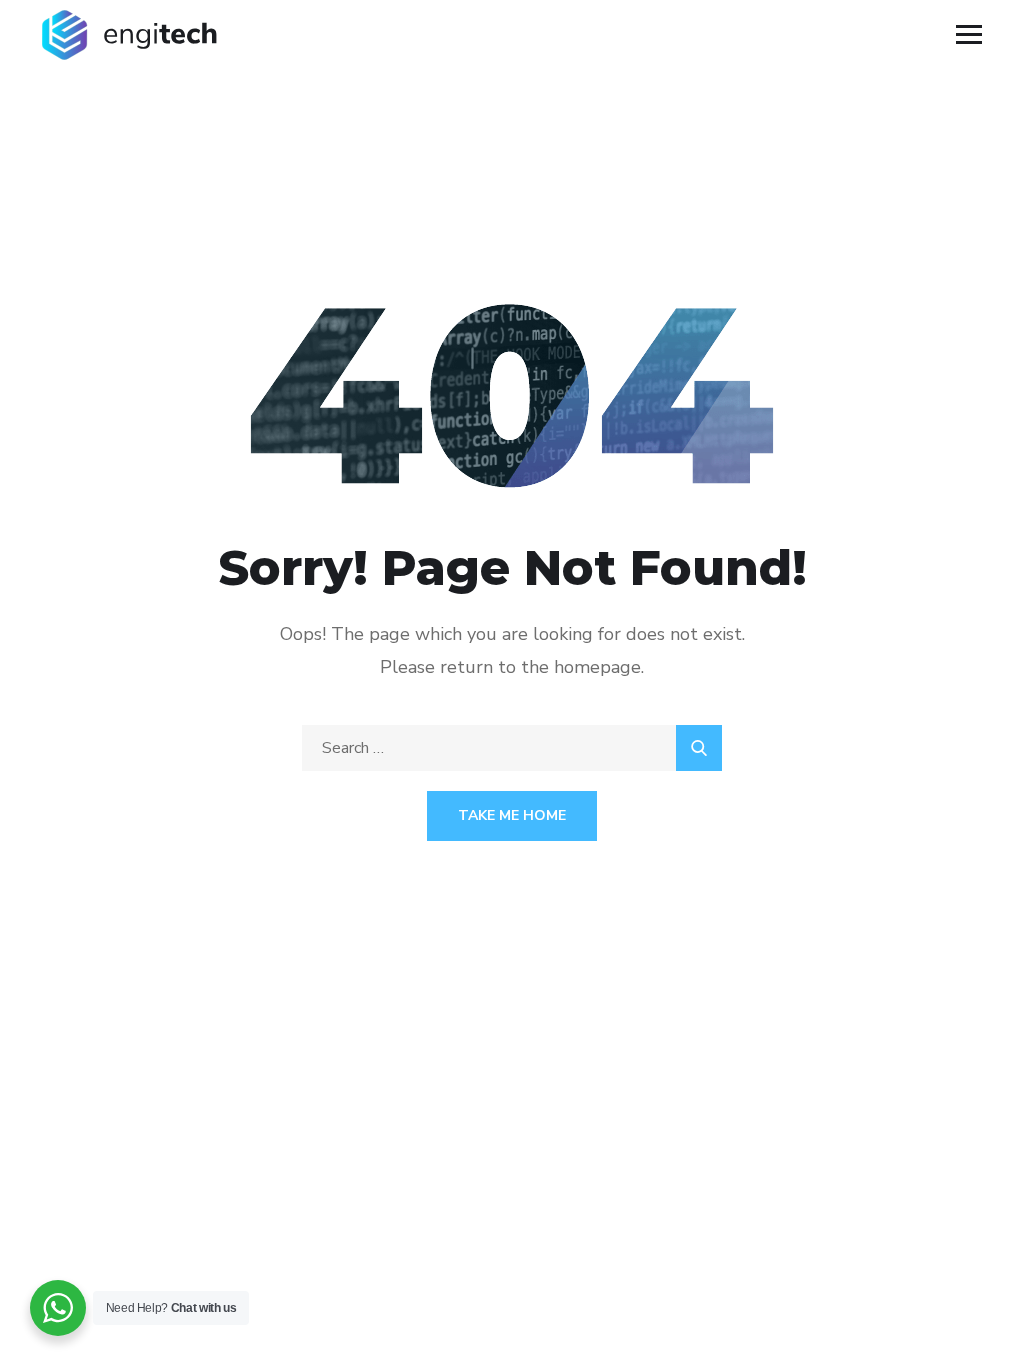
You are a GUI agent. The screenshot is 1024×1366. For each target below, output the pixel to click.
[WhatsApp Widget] (58, 1308)
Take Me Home (512, 815)
